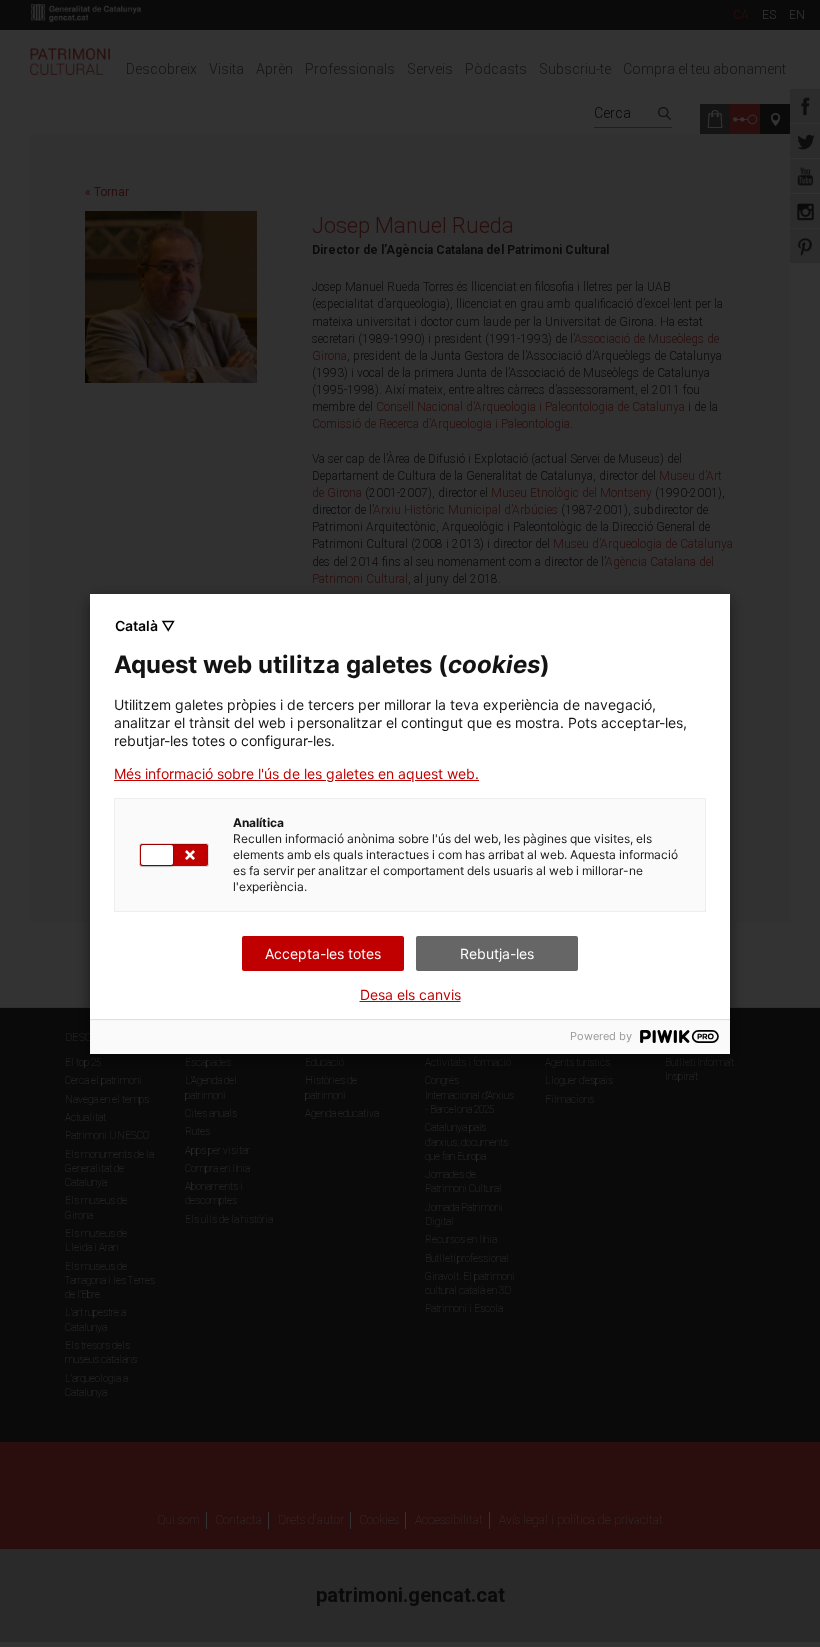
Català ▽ (145, 625)
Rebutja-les (497, 953)
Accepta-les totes (323, 953)
